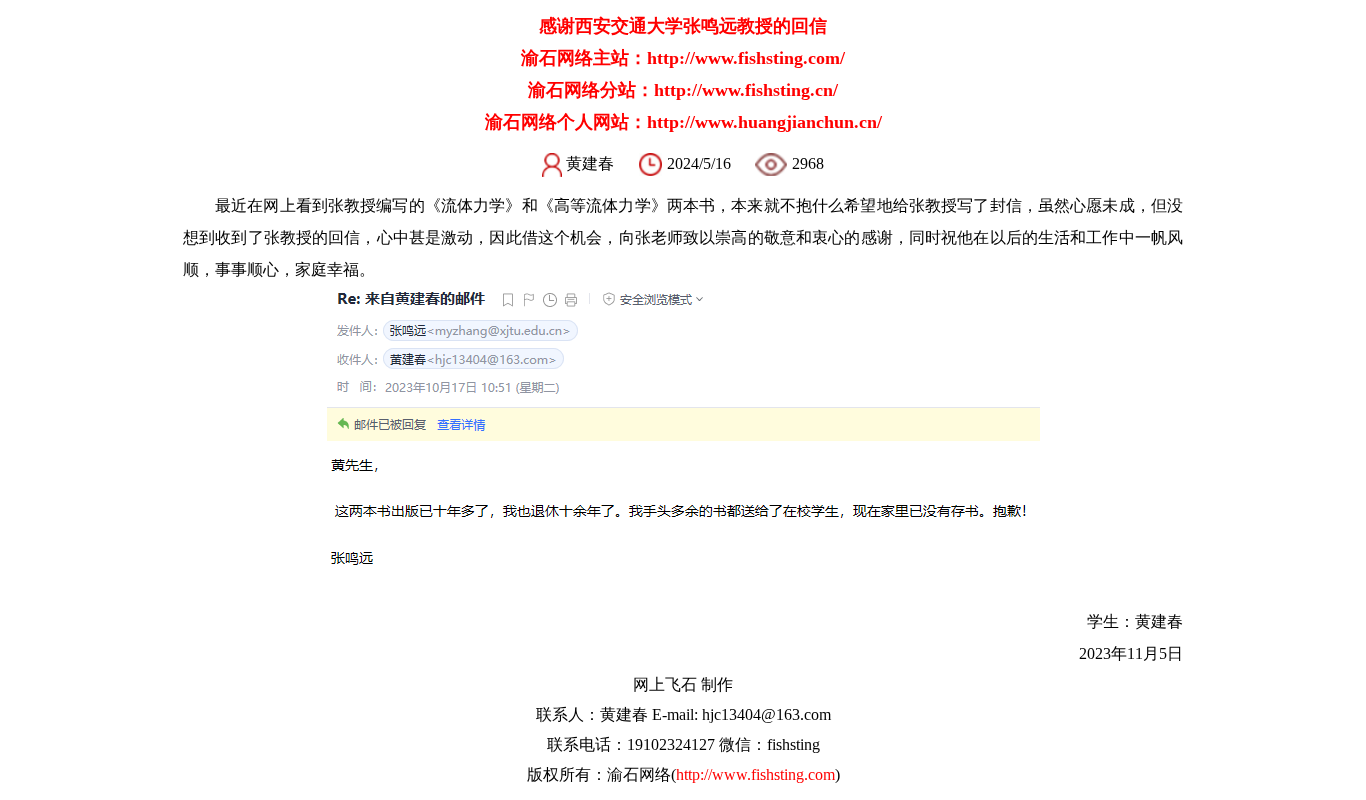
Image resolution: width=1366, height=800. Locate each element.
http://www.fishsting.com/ (746, 58)
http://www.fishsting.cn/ (746, 90)
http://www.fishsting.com (755, 774)
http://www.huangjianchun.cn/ (764, 122)
